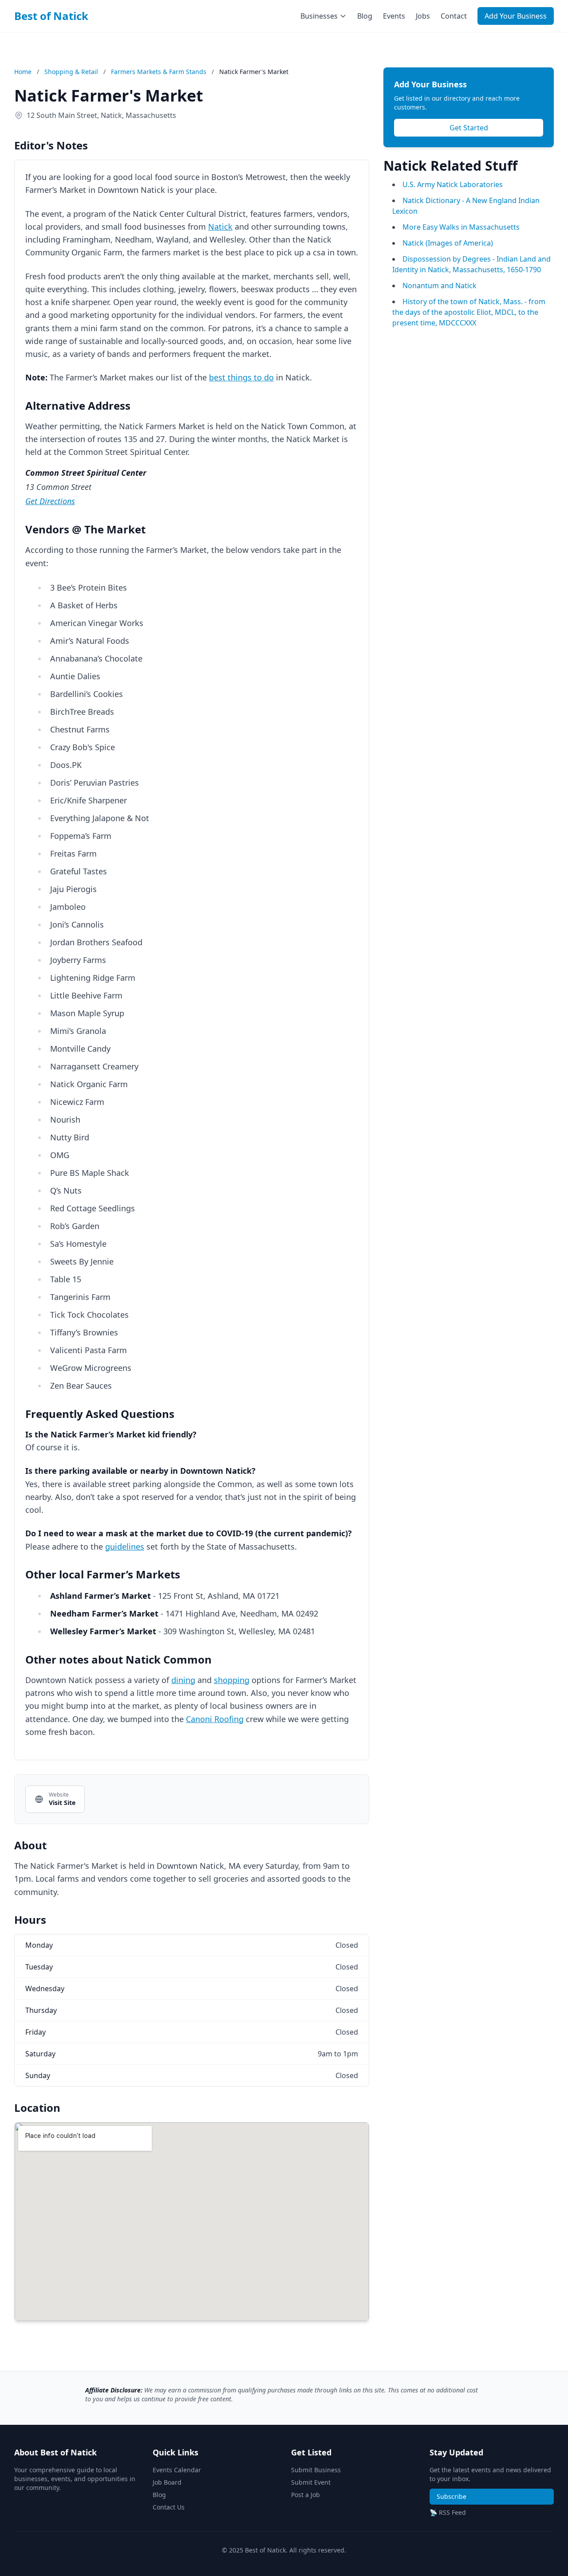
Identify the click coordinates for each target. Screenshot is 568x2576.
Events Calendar (177, 2470)
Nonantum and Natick (440, 286)
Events (394, 16)
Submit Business (316, 2470)
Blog (365, 16)
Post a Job (306, 2495)
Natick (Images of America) (448, 243)
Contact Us (169, 2507)
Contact (454, 16)
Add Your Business (516, 16)
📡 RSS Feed (448, 2512)
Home (23, 72)
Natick (220, 227)
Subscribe (452, 2496)
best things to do (241, 377)
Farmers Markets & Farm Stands (160, 72)
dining (183, 1680)
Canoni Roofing (215, 1719)
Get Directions (50, 501)
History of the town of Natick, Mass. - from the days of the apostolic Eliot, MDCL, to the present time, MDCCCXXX (469, 312)
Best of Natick (51, 16)
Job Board (167, 2482)
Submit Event (311, 2482)
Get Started (469, 128)
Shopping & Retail (72, 72)
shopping (232, 1680)
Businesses (319, 16)
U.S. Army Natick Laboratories (453, 184)
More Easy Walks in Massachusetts (461, 227)
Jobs (423, 16)
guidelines (125, 1546)
